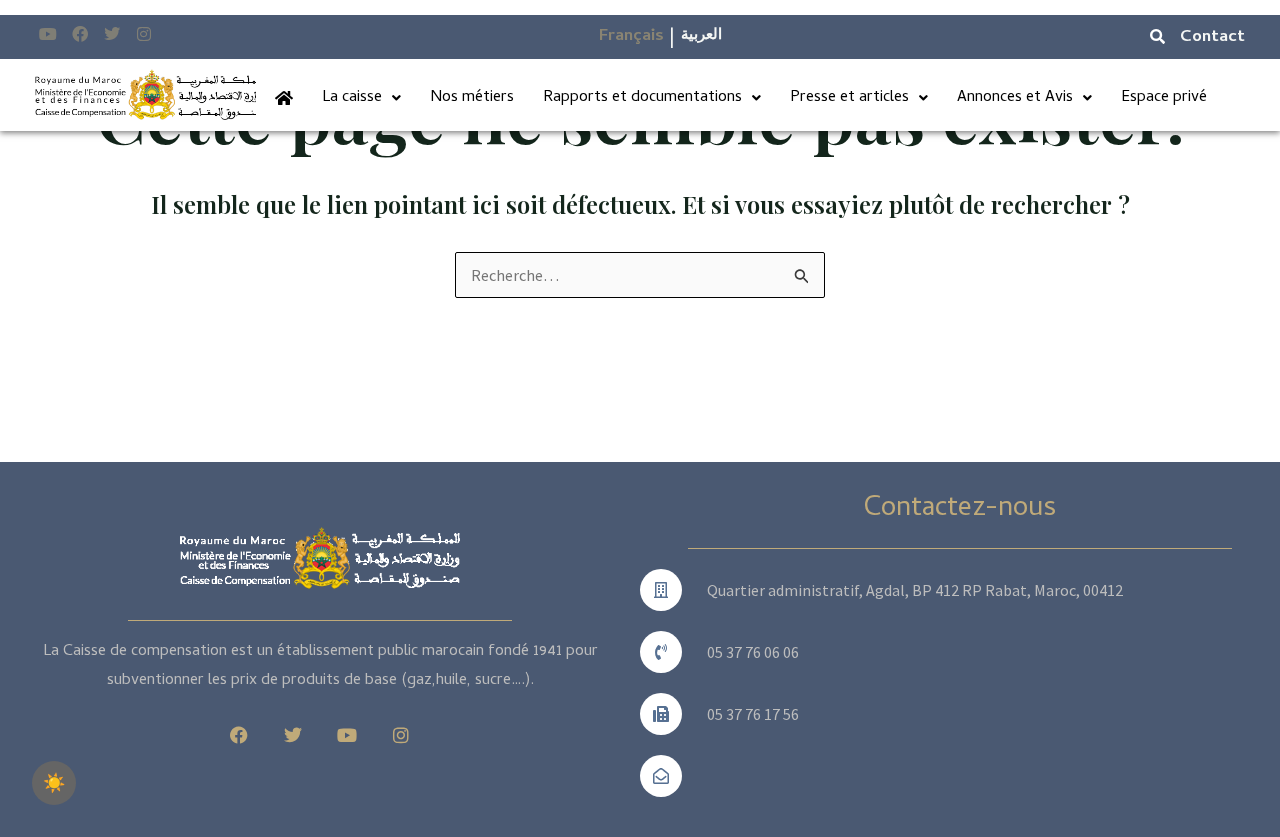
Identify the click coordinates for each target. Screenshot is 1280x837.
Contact (1212, 38)
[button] (361, 98)
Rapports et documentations (642, 98)
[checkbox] (54, 783)
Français (631, 37)
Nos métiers (472, 98)
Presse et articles (849, 98)
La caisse (352, 98)
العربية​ (701, 36)
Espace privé (1164, 98)
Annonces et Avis (1015, 98)
